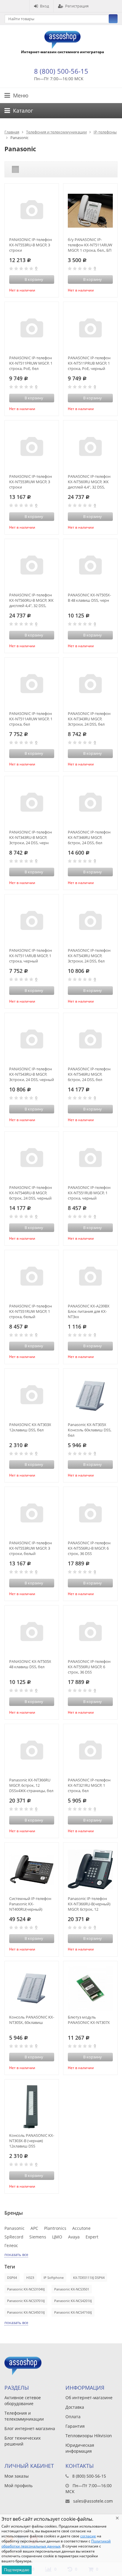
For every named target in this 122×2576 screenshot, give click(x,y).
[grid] (15, 169)
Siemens (38, 2237)
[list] (25, 169)
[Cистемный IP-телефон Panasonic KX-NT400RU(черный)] (32, 1870)
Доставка (75, 2407)
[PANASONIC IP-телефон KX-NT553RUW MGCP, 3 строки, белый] (32, 1514)
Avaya (74, 2237)
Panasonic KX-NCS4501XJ (26, 2312)
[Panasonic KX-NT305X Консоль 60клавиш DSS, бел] (90, 1396)
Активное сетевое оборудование (23, 2401)
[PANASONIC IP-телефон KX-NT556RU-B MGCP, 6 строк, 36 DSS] (90, 1514)
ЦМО (57, 2237)
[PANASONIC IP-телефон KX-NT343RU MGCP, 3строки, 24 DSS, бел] (90, 685)
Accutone (81, 2228)
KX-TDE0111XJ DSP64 (89, 2278)
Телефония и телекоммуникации (56, 132)
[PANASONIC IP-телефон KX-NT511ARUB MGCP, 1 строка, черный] (32, 921)
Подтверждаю (17, 2570)
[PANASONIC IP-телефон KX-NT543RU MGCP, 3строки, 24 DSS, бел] (90, 921)
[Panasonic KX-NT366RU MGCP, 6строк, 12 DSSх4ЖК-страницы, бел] (32, 1751)
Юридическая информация (80, 2448)
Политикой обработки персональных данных (56, 2544)
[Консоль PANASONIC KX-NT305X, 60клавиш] (32, 1988)
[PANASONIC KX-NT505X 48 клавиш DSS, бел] (32, 1633)
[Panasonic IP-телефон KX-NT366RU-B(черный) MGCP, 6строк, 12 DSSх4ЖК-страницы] (90, 1870)
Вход (44, 6)
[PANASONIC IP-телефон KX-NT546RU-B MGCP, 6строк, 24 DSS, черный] (32, 1159)
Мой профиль (19, 2486)
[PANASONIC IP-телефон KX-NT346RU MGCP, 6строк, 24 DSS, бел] (90, 803)
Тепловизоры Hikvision (89, 2436)
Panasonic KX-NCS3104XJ (26, 2289)
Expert (92, 2237)
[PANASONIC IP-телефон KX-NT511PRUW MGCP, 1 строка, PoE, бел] (32, 329)
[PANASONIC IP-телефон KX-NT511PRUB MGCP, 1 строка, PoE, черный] (90, 329)
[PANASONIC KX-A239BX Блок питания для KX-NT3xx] (90, 1277)
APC (34, 2228)
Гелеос (11, 2245)
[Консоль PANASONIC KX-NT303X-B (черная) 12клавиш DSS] (32, 2107)
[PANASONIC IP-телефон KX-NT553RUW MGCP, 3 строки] (32, 448)
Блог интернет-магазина (30, 2428)
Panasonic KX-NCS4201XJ (73, 2301)
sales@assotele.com (93, 2501)
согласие (88, 2536)
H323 (30, 2278)
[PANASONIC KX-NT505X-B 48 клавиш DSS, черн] (90, 566)
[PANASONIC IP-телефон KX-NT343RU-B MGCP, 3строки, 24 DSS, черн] (32, 803)
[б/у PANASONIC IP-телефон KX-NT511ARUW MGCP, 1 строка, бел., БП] (90, 211)
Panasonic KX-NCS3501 (72, 2289)
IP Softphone (54, 2278)
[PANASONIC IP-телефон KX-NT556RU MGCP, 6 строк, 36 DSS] (90, 1633)
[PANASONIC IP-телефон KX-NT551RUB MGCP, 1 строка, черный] (90, 1159)
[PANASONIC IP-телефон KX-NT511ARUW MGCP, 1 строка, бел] (32, 685)
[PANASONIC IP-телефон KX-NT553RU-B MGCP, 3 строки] (32, 211)
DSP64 (12, 2278)
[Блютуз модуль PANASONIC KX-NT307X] (90, 1988)
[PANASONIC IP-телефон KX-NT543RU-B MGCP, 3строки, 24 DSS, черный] (32, 1040)
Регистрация (77, 6)
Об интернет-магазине (89, 2398)
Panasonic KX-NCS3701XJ (26, 2301)
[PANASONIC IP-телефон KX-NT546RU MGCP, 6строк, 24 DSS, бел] (90, 1040)
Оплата (73, 2417)
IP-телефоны (105, 132)
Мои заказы (17, 2476)
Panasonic (15, 2228)
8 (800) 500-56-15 (61, 71)
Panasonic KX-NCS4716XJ (73, 2312)
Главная (12, 132)
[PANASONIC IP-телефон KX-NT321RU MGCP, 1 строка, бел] (90, 1751)
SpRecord (14, 2237)
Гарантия (75, 2426)
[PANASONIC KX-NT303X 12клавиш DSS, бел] (32, 1396)
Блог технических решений (23, 2441)
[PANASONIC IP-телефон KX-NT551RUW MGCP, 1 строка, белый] (32, 1277)
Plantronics (55, 2228)
